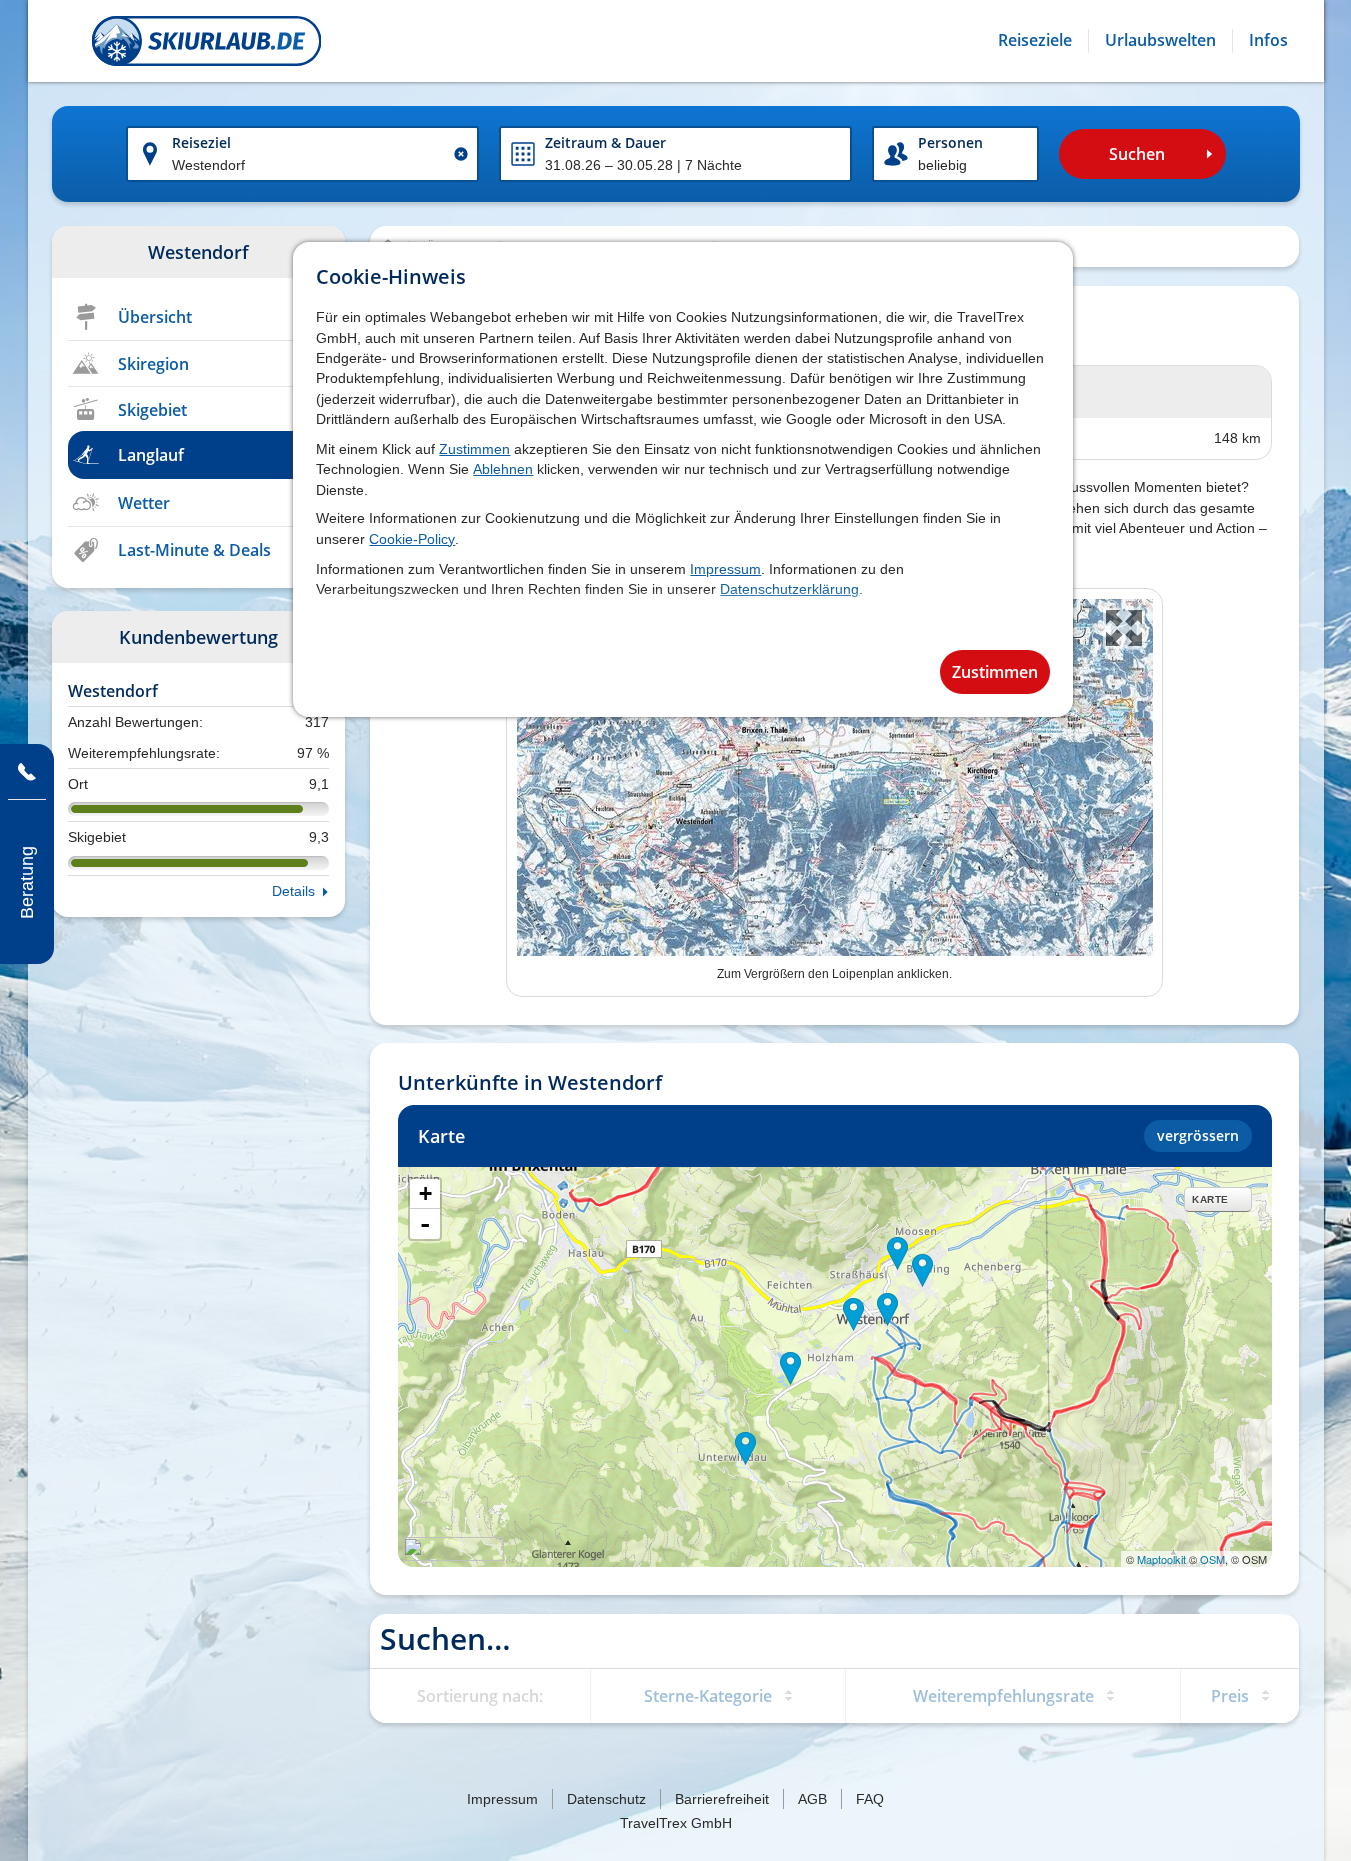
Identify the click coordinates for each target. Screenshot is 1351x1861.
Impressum (725, 569)
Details (293, 891)
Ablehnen (503, 469)
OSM (1212, 1559)
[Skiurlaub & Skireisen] (207, 41)
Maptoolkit (1161, 1559)
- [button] (425, 1224)
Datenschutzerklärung (789, 589)
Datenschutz (606, 1799)
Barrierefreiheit (722, 1799)
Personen (950, 142)
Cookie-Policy (412, 539)
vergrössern (1198, 1135)
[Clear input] (461, 154)
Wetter (144, 503)
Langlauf (151, 455)
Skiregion (153, 364)
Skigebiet (152, 410)
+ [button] (425, 1193)
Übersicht (155, 317)
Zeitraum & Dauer (605, 142)
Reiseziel (201, 142)
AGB (812, 1799)
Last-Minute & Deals (194, 550)
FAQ (870, 1799)
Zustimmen (474, 449)
